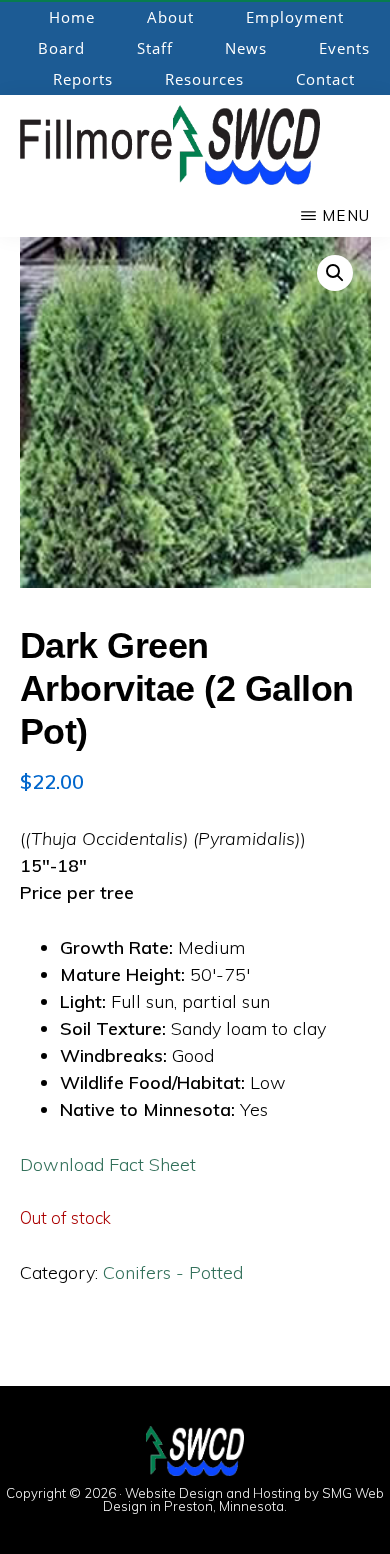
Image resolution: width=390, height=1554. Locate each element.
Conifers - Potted (173, 1272)
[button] (335, 273)
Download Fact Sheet (108, 1164)
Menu (346, 215)
